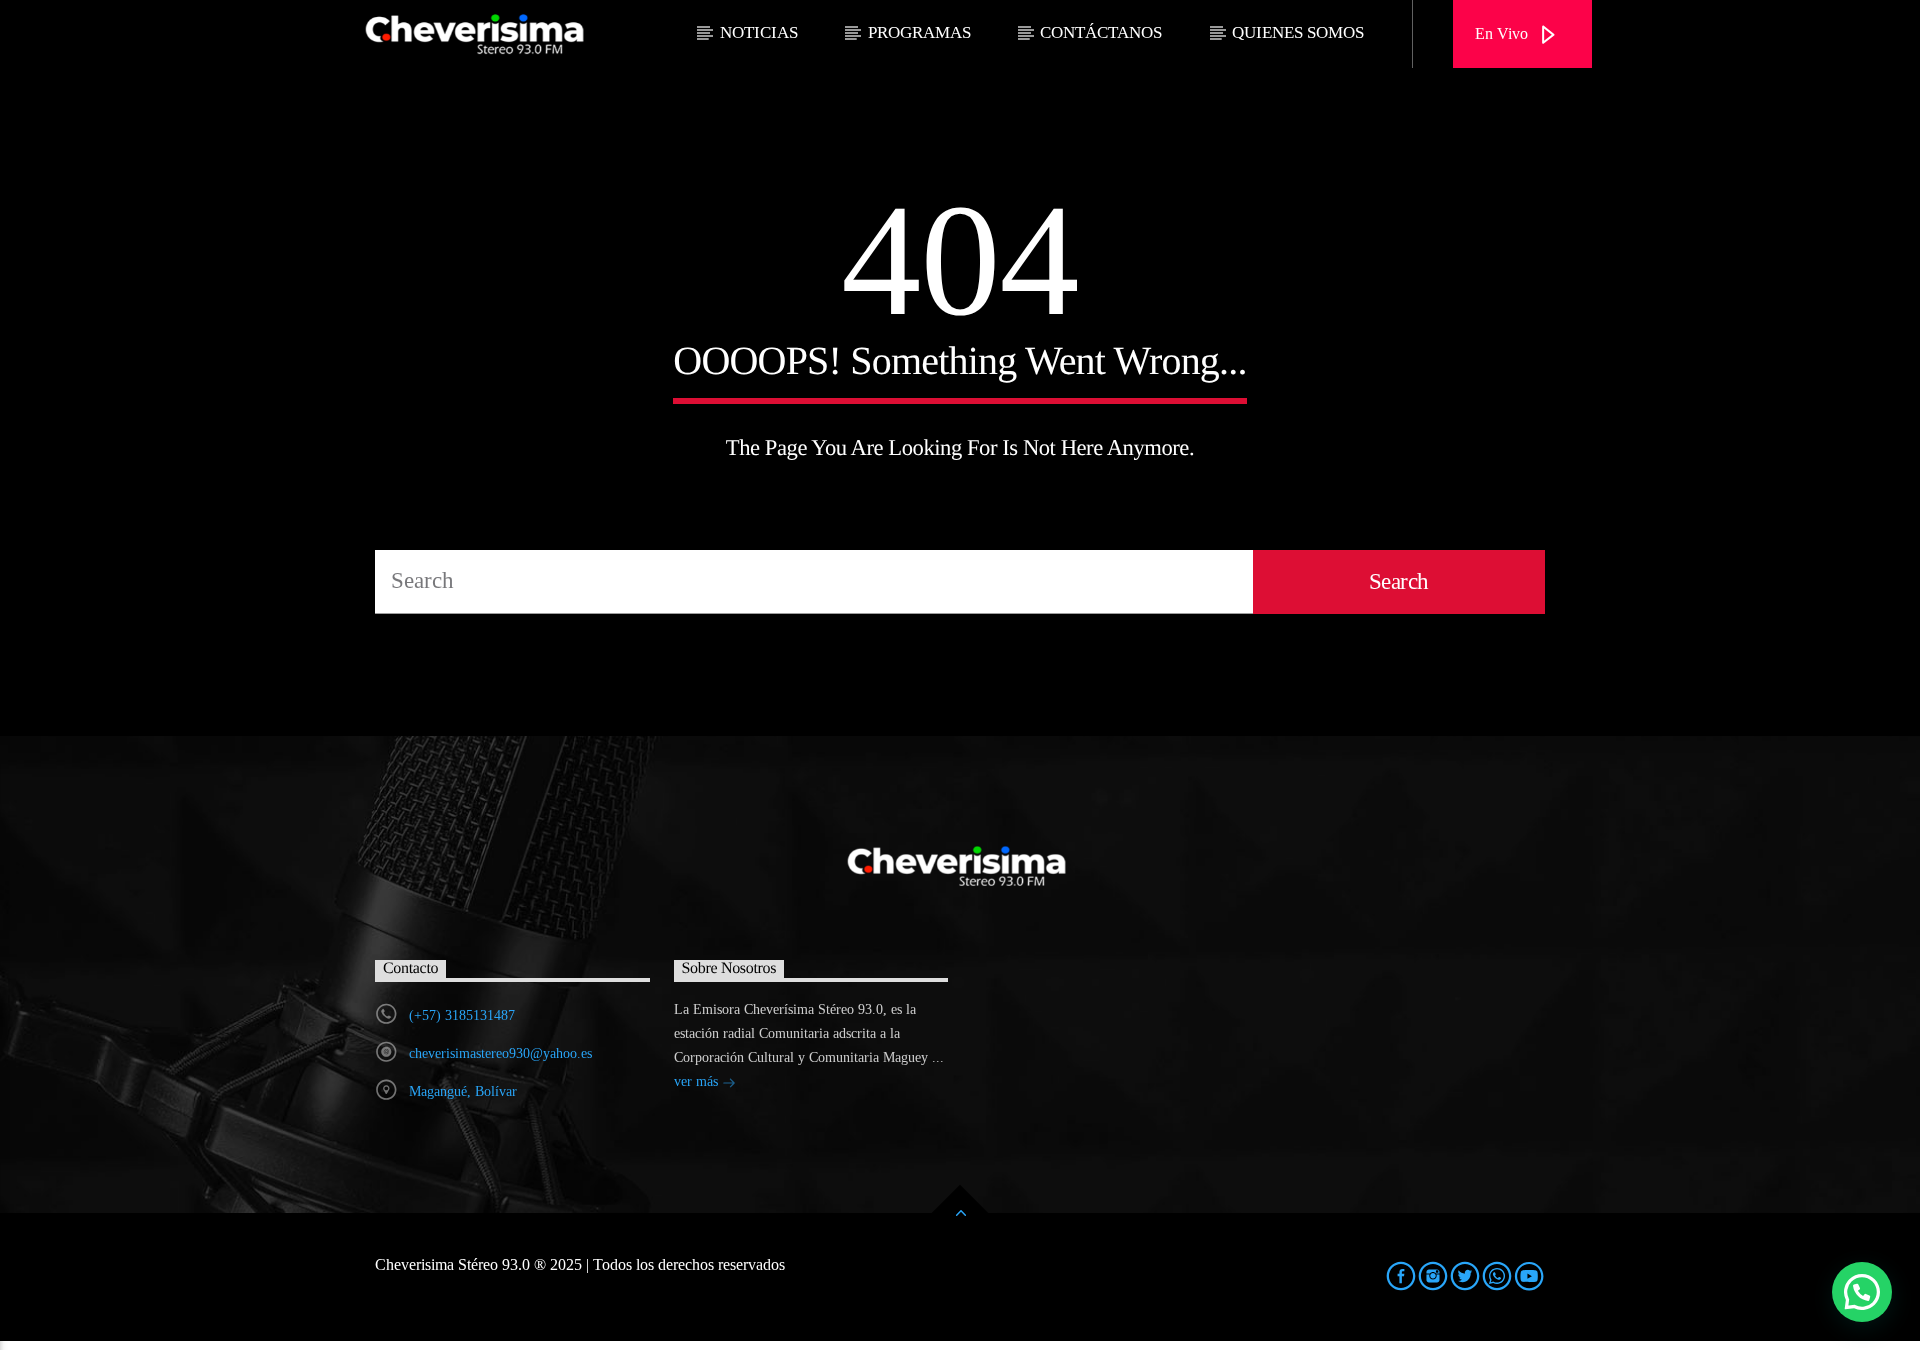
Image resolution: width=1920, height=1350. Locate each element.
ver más (698, 1081)
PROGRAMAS (919, 32)
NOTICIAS (759, 32)
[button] (1862, 1292)
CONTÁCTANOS (1101, 32)
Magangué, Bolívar (463, 1091)
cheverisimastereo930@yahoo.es (500, 1053)
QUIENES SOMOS (1298, 32)
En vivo (1503, 33)
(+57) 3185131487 (462, 1015)
